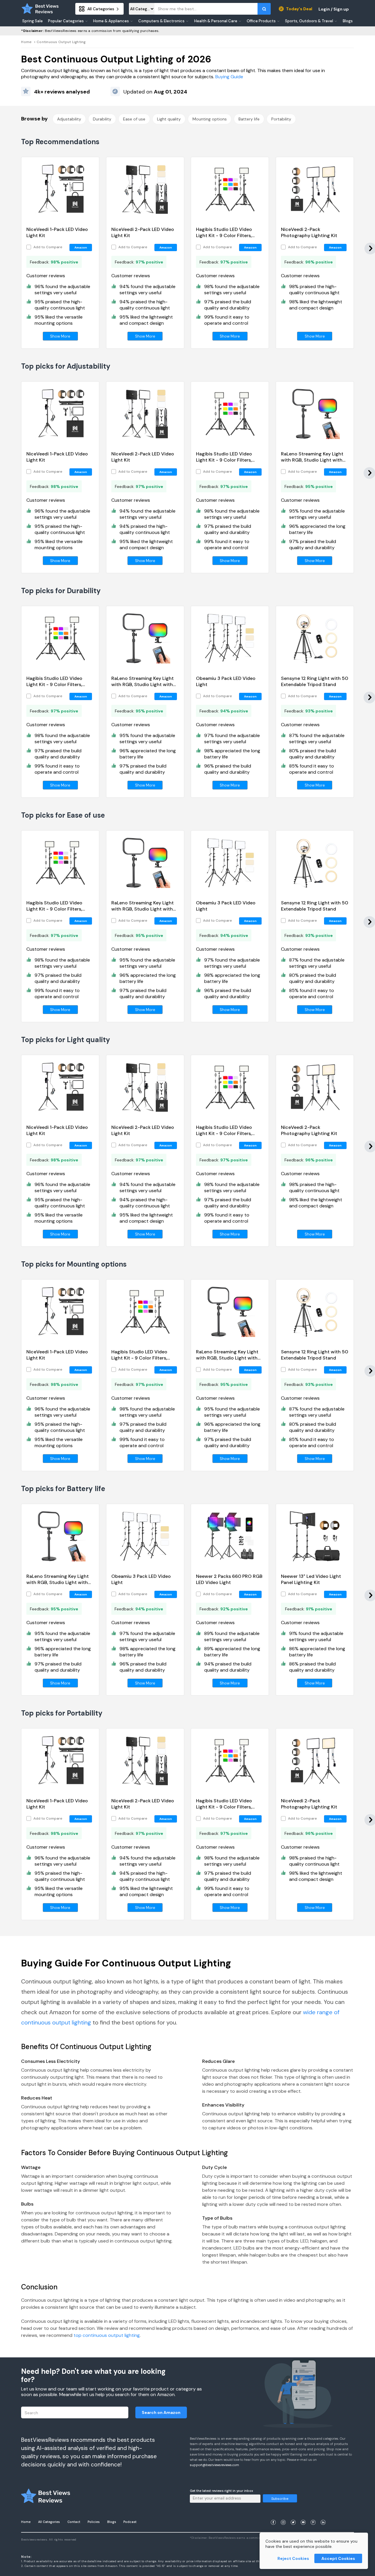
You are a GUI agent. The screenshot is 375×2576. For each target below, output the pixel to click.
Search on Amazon (161, 2412)
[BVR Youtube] (303, 2515)
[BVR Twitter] (293, 2515)
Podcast (130, 2522)
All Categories (49, 2522)
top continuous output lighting (107, 2335)
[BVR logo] (40, 9)
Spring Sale (33, 21)
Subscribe (280, 2499)
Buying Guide (229, 77)
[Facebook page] (273, 2515)
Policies (94, 2522)
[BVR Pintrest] (313, 2515)
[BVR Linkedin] (323, 2515)
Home (26, 42)
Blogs (112, 2522)
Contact (74, 2522)
